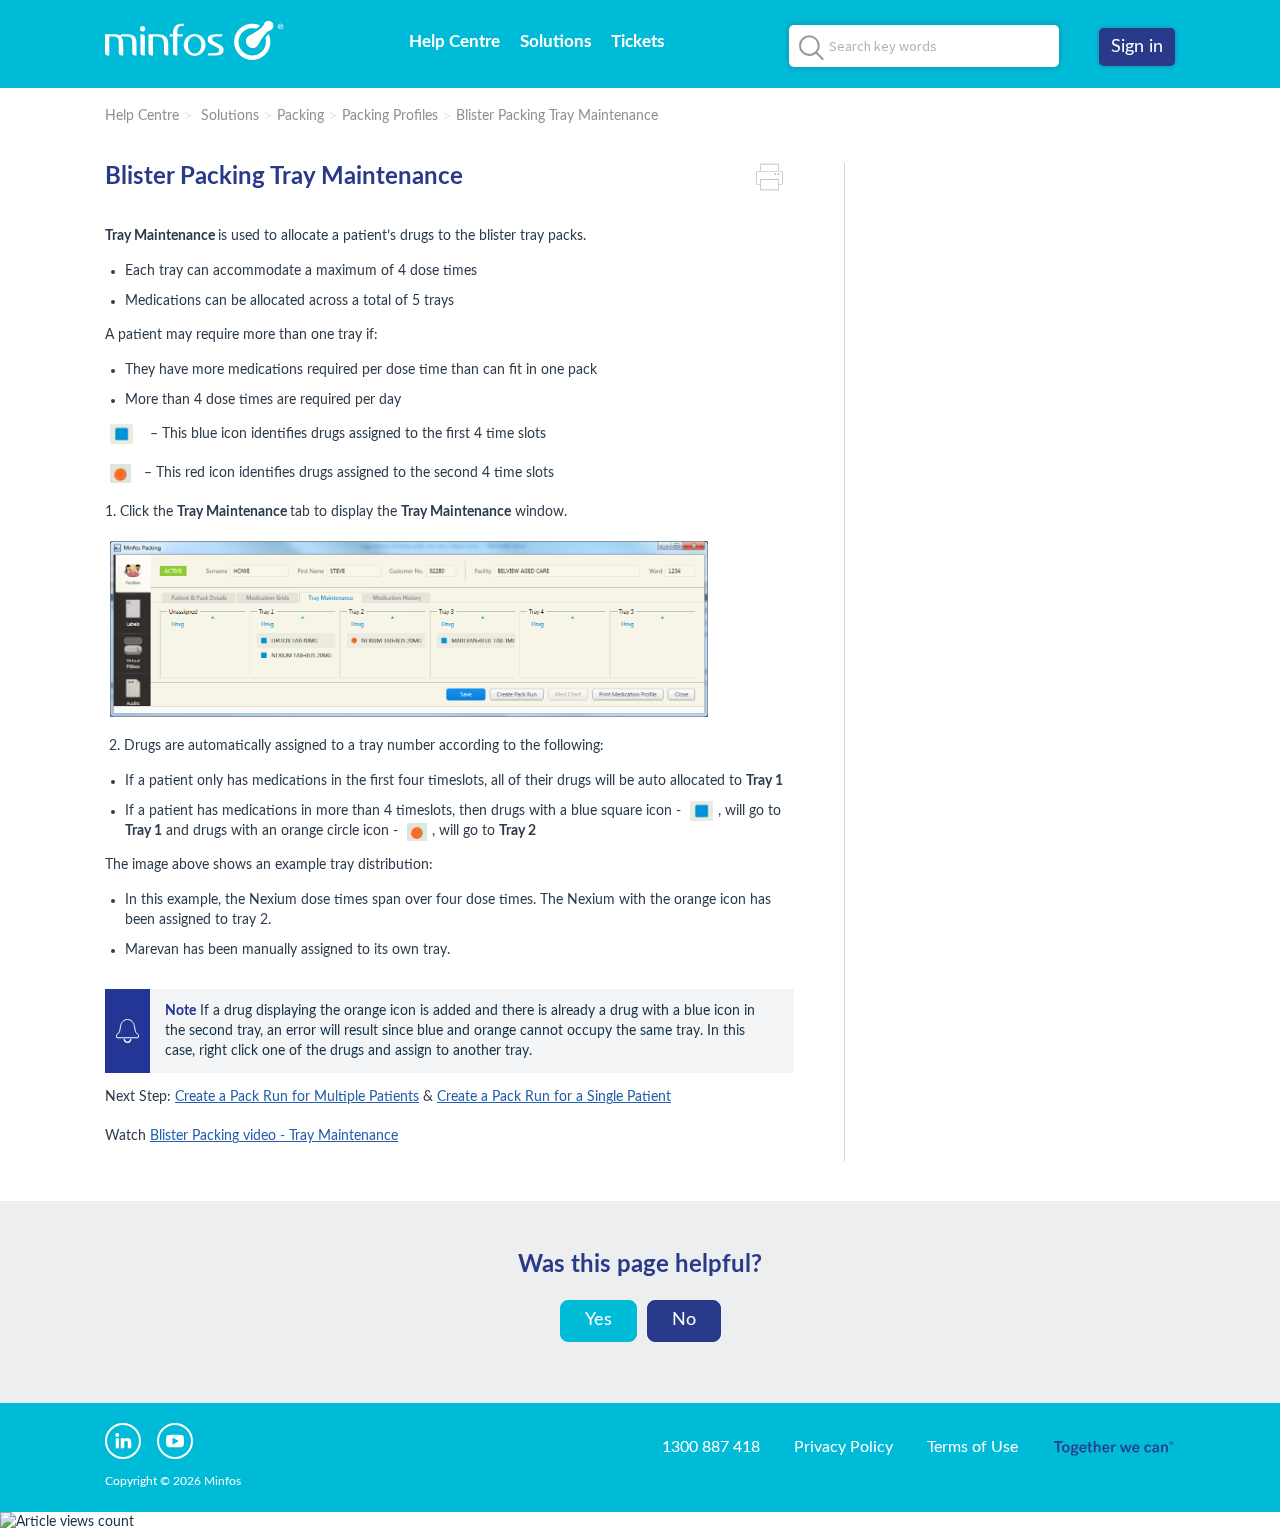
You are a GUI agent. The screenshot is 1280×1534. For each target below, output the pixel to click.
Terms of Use (972, 1447)
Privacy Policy (843, 1447)
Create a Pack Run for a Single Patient (554, 1097)
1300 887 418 (711, 1447)
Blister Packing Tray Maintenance (557, 116)
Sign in (1137, 47)
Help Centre (454, 41)
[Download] (603, 513)
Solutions (555, 41)
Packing (300, 116)
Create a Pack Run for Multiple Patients (297, 1097)
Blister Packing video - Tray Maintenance (274, 1136)
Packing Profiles (390, 116)
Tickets (637, 41)
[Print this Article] (775, 177)
